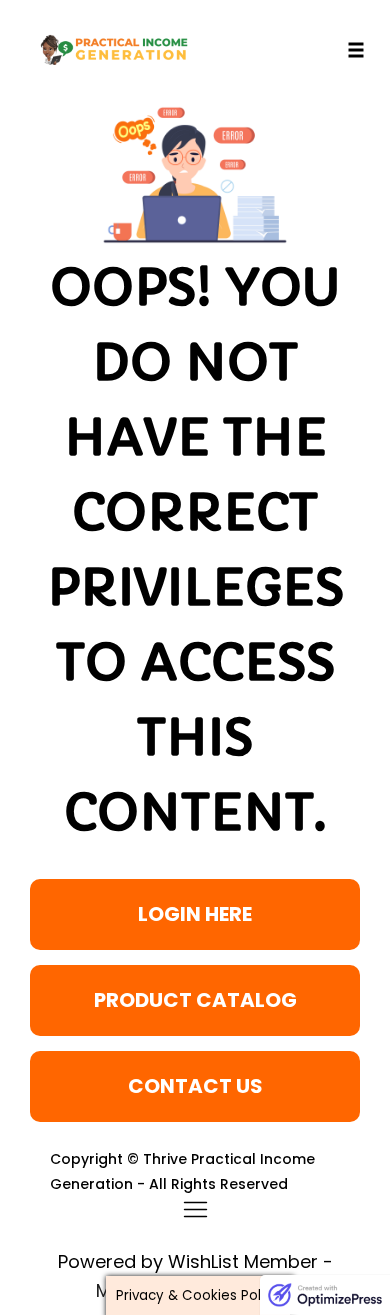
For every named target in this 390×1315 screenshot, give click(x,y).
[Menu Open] (195, 1209)
